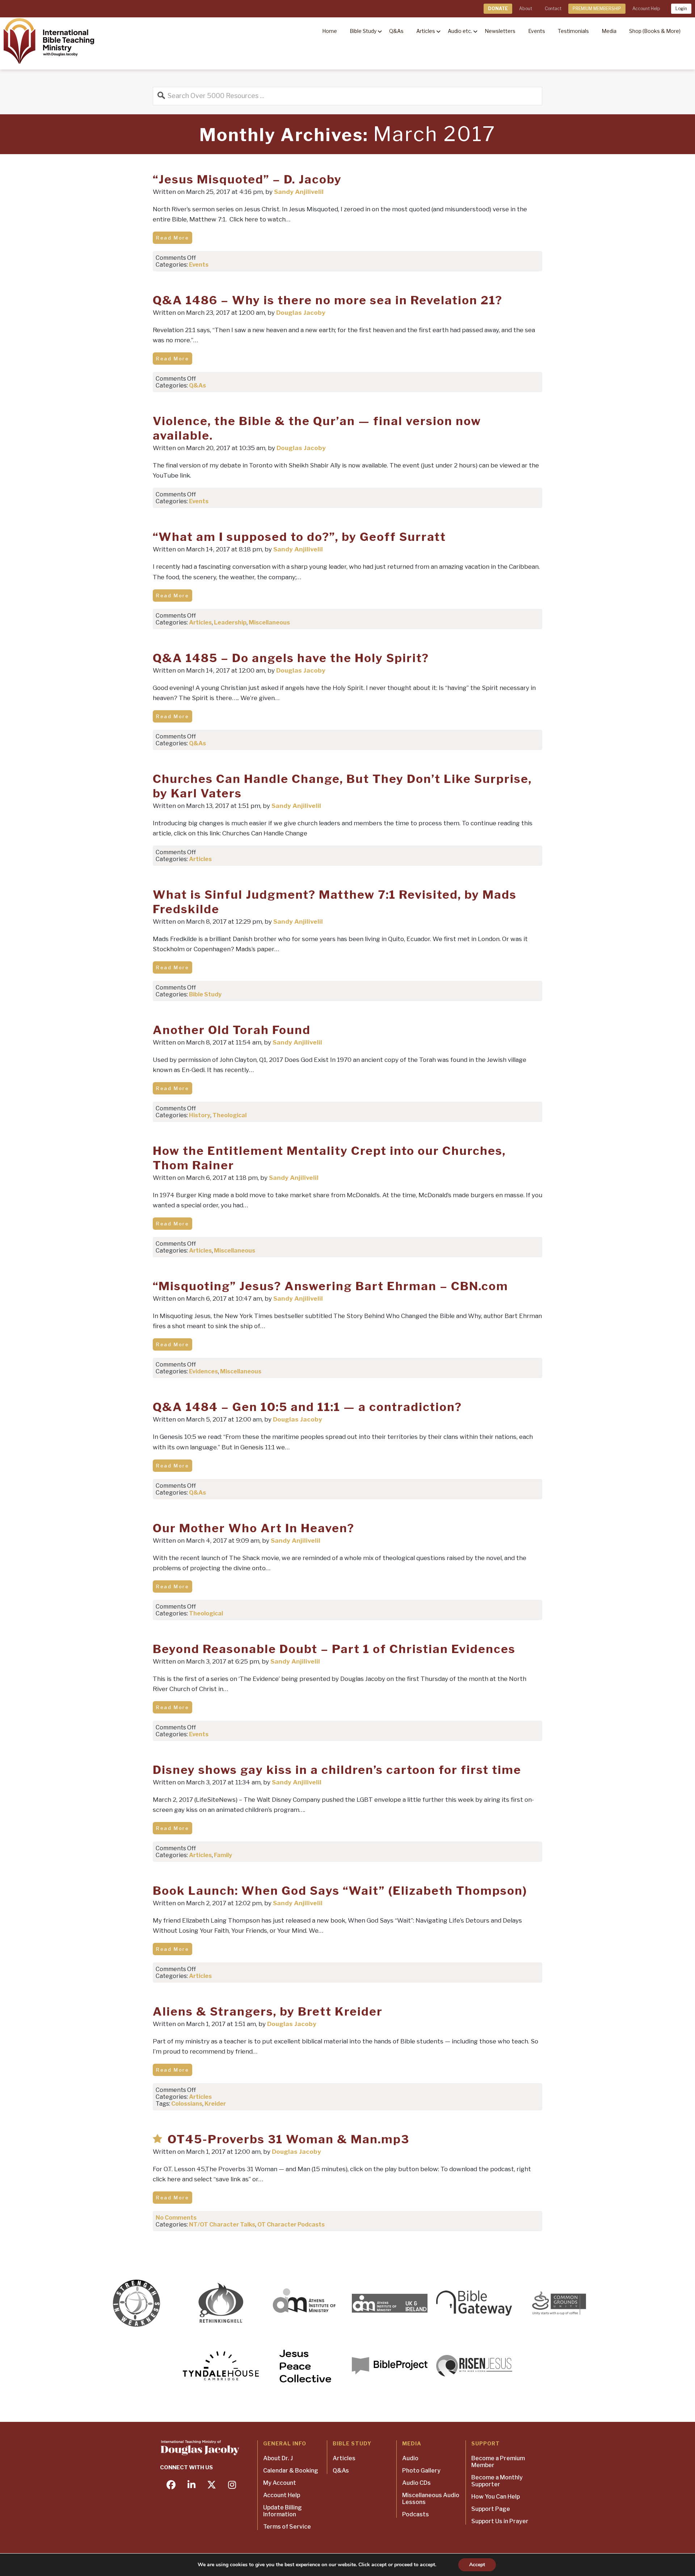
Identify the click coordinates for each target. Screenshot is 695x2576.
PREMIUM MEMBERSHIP (597, 9)
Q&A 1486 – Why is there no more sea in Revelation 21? (328, 300)
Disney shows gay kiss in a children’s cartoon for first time (337, 1770)
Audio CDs (416, 2483)
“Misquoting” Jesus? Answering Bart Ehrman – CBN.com (330, 1286)
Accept (477, 2565)
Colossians (187, 2104)
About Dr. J (278, 2458)
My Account (280, 2483)
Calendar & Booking (291, 2471)
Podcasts (416, 2514)
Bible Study (205, 994)
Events (199, 265)
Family (223, 1855)
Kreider (215, 2104)
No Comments (176, 2218)
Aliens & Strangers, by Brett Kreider (268, 2011)
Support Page (491, 2509)
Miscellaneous (269, 622)
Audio (410, 2458)
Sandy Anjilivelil (299, 192)
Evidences (203, 1371)
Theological (229, 1115)
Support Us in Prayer (500, 2521)
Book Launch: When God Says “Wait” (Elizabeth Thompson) (340, 1891)
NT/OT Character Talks (222, 2225)
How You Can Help (496, 2497)
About (526, 9)
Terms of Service (287, 2527)
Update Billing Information (283, 2511)
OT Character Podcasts (291, 2225)
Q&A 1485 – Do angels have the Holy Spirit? (291, 658)
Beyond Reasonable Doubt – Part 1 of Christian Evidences (334, 1649)
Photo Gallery (421, 2471)
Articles (200, 622)
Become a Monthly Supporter (497, 2481)
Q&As (197, 385)
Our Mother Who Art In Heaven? (254, 1528)
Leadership (230, 622)
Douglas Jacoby (301, 313)
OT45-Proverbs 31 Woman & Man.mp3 (288, 2139)
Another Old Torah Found (232, 1030)
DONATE (498, 9)
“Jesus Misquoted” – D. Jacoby (247, 179)
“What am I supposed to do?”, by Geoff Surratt (299, 537)
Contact (553, 9)
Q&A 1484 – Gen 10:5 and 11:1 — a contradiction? (307, 1407)
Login (681, 9)
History (200, 1115)
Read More (172, 238)
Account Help (646, 9)
